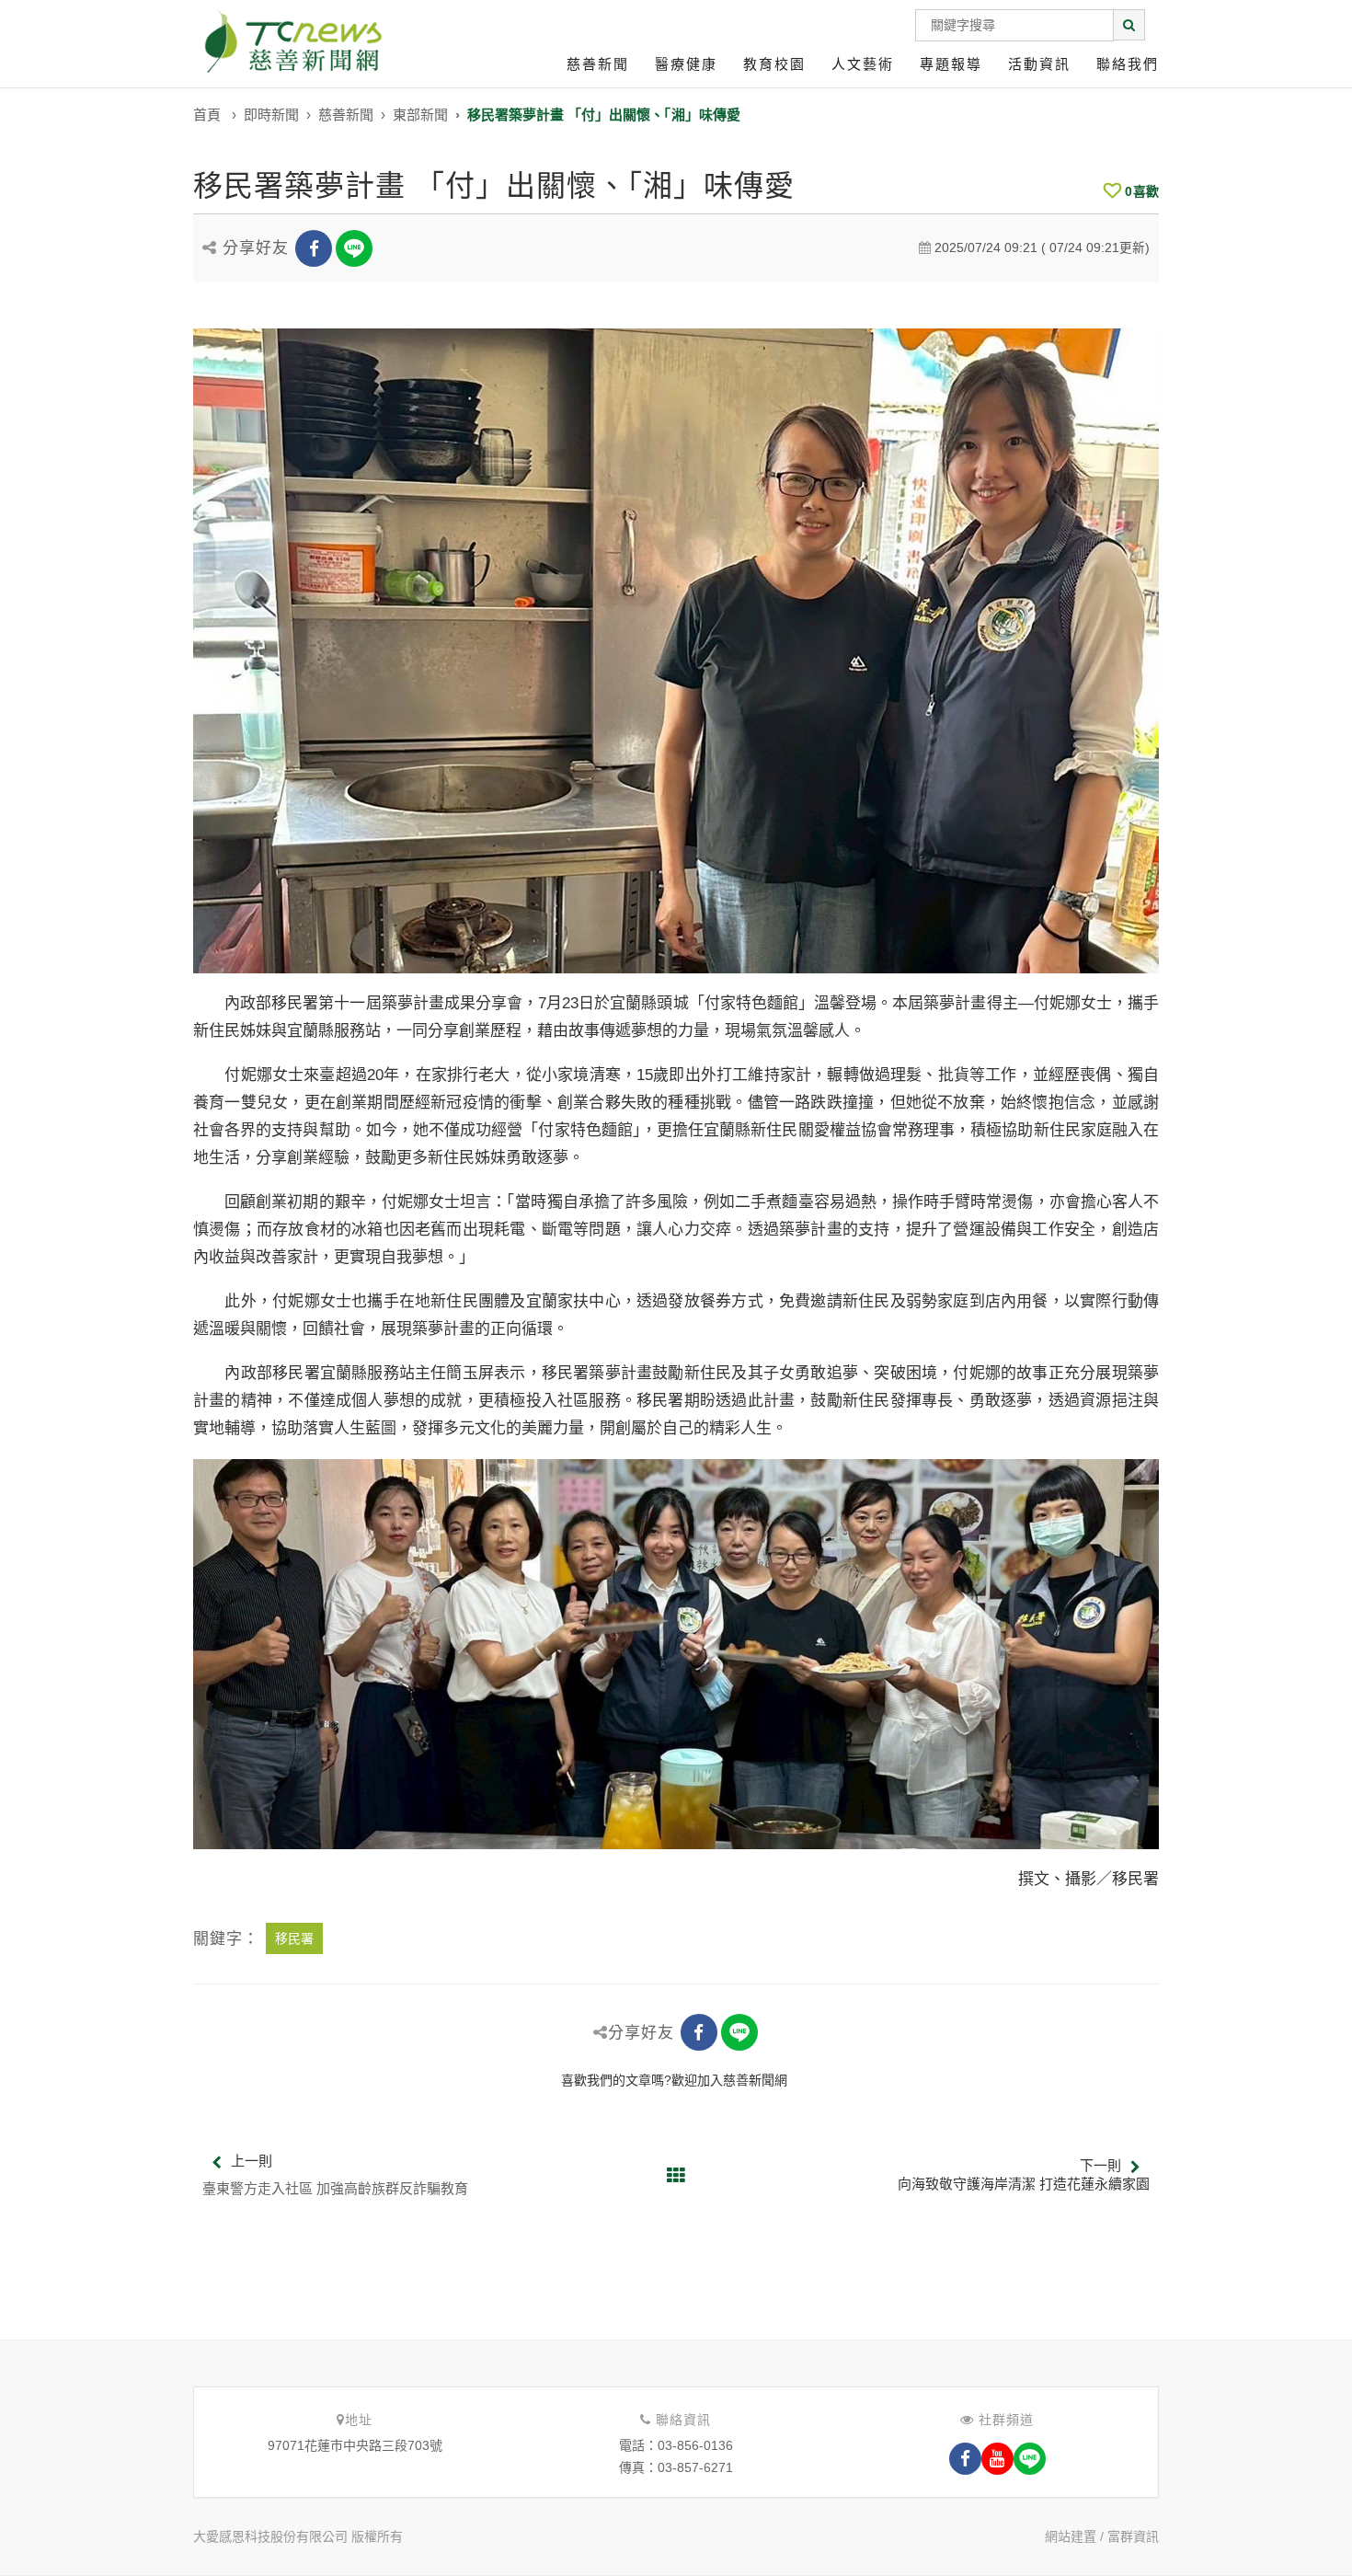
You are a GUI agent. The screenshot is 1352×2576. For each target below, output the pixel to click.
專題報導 (951, 64)
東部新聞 (420, 115)
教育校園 (774, 64)
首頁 (207, 115)
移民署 (294, 1938)
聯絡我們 (1128, 64)
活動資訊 (1039, 64)
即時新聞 (271, 115)
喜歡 (1142, 191)
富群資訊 (1133, 2536)
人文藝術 (863, 64)
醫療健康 (686, 64)
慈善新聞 (598, 64)
